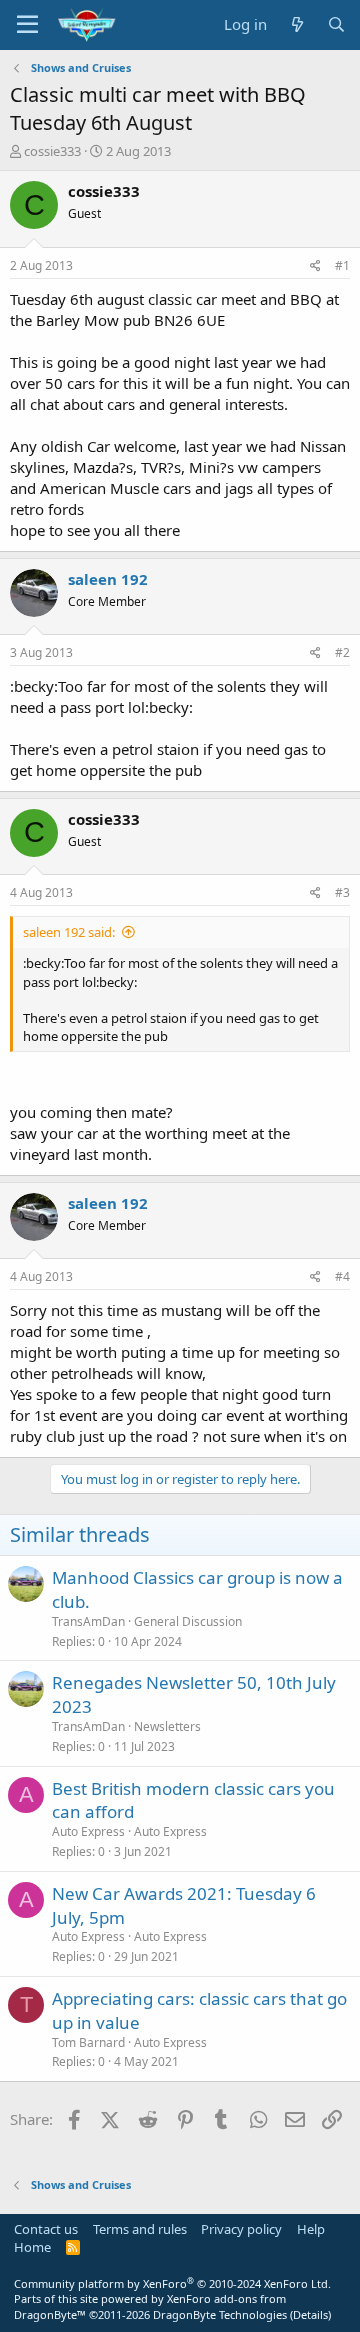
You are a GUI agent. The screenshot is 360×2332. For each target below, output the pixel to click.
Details (310, 2314)
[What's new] (296, 24)
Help (311, 2229)
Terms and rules (140, 2229)
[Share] (315, 266)
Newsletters (167, 1726)
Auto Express (170, 1831)
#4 (342, 1276)
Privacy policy (241, 2229)
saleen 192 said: (69, 932)
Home (32, 2247)
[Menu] (27, 25)
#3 (342, 892)
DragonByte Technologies (220, 2314)
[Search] (336, 24)
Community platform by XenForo (172, 2283)
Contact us (46, 2229)
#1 (342, 265)
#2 (342, 652)
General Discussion (188, 1621)
